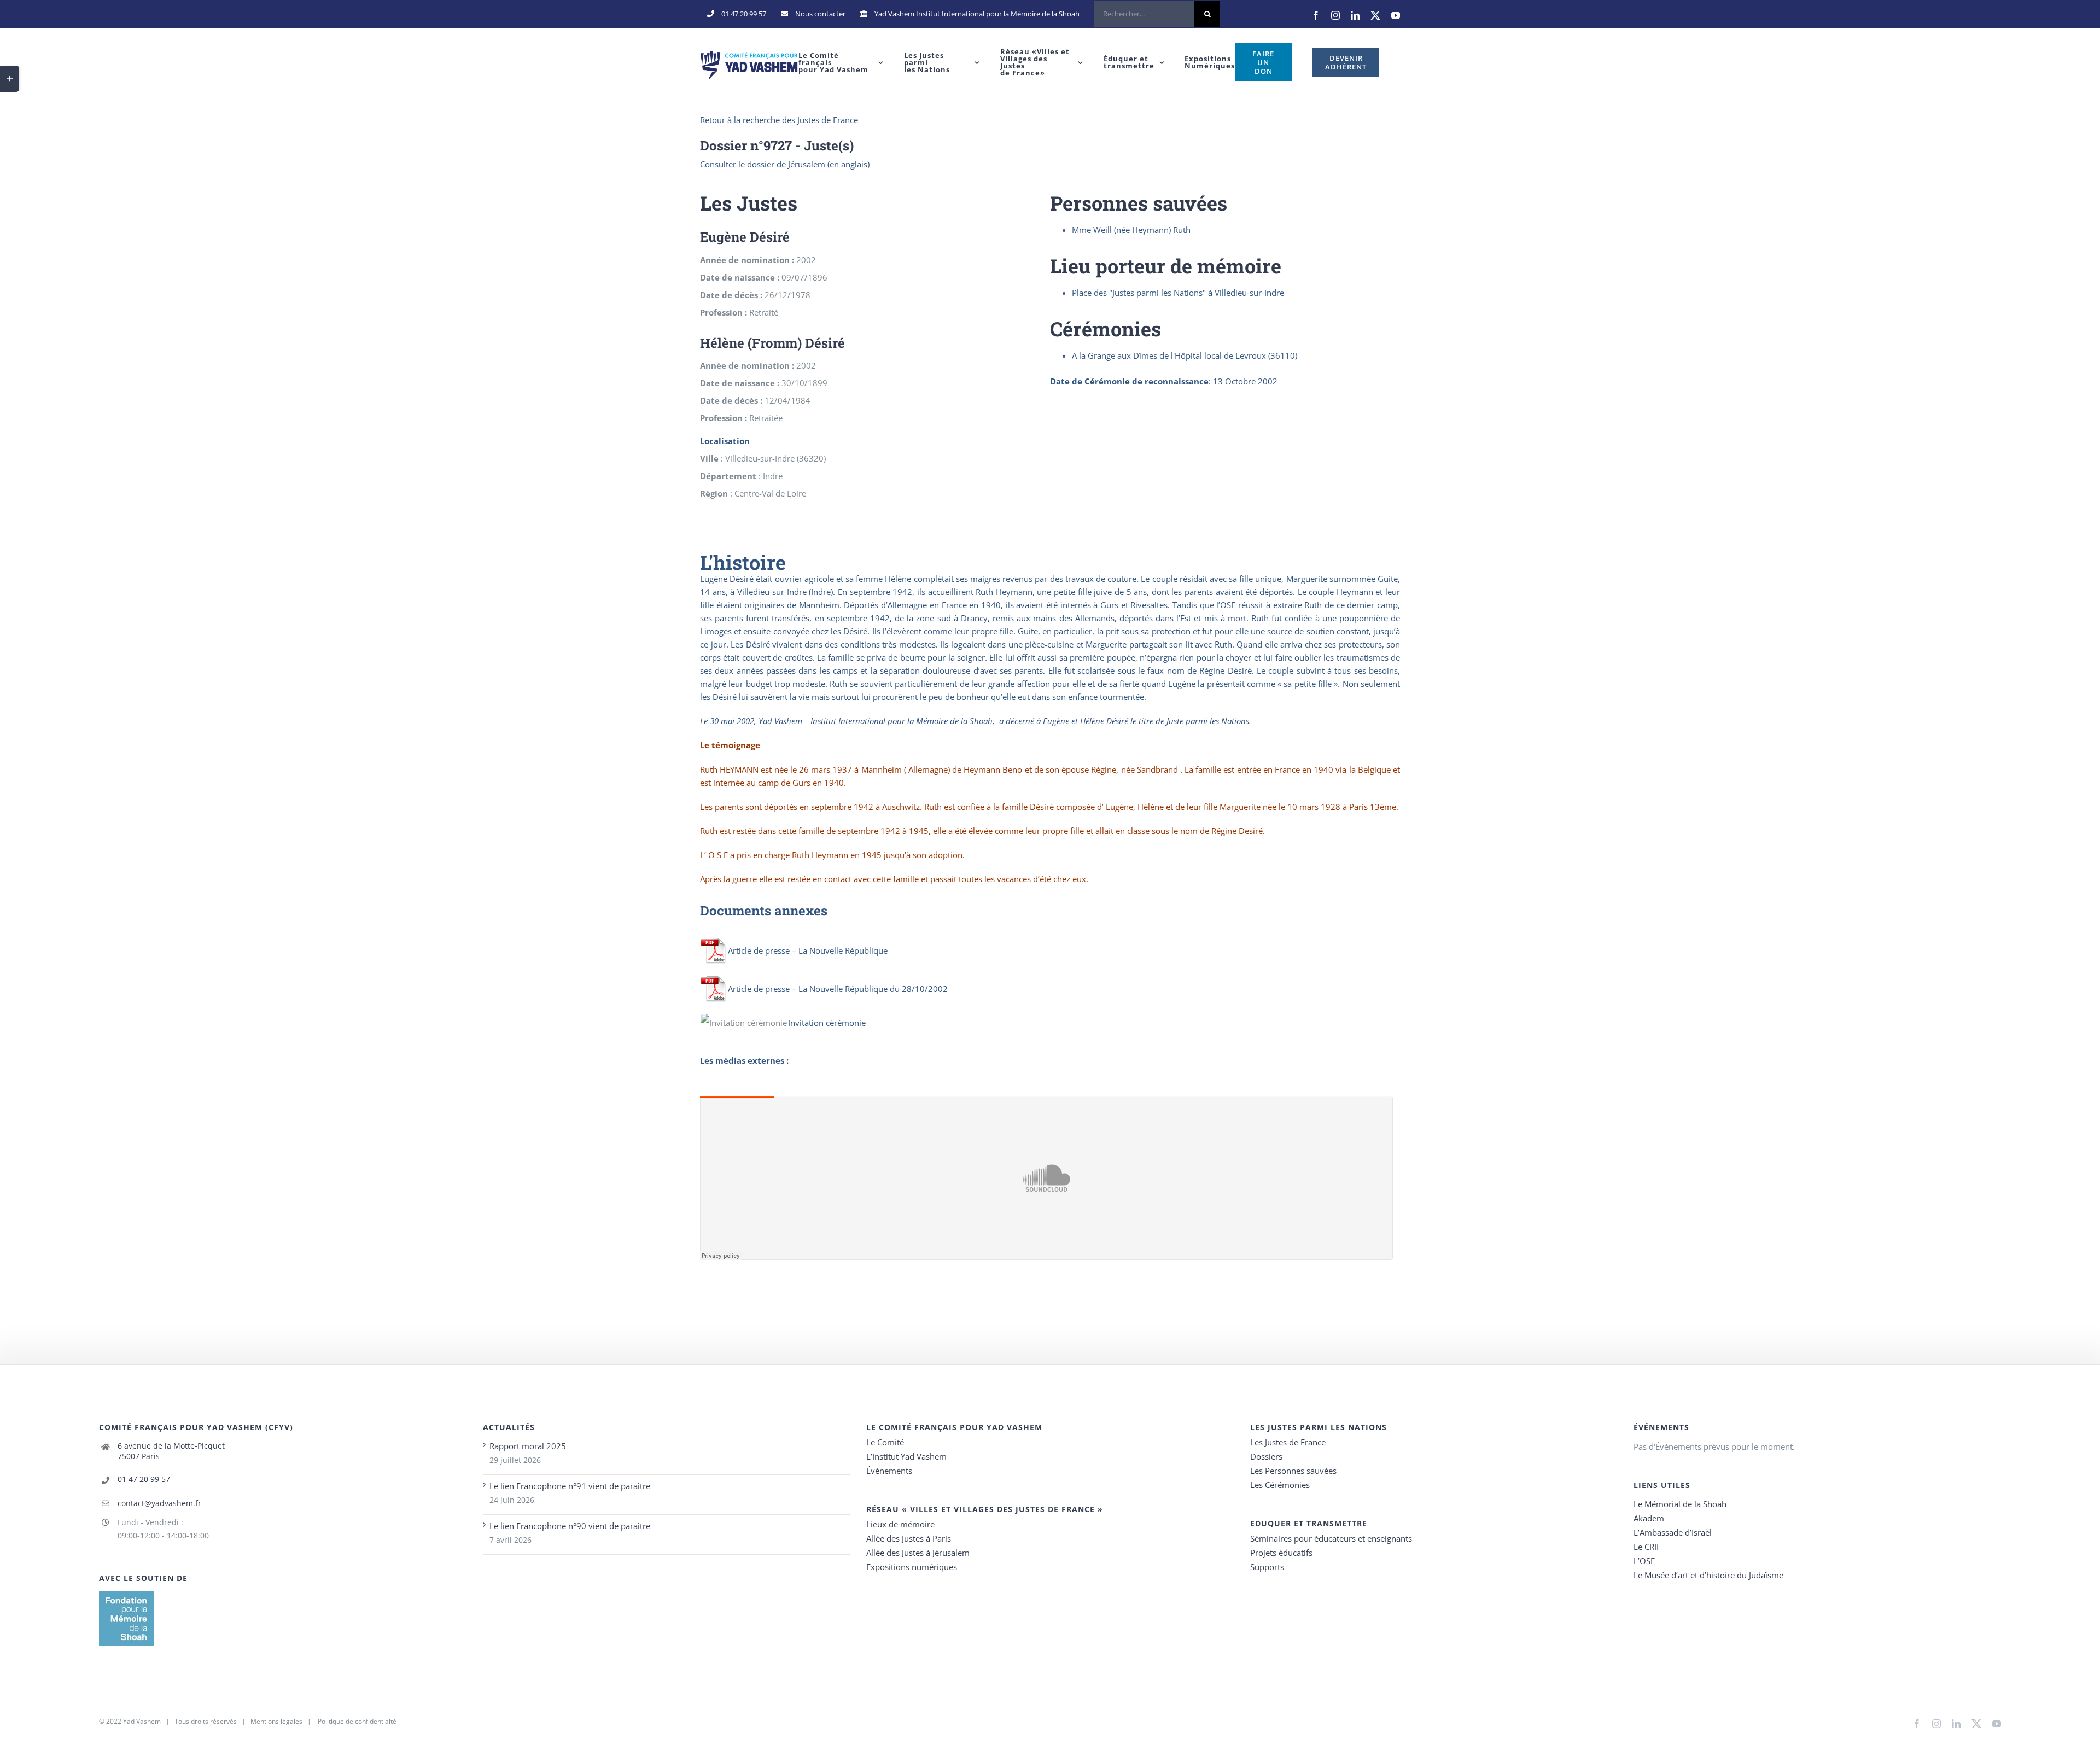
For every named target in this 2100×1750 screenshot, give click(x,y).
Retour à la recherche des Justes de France (779, 120)
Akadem (1649, 1518)
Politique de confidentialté (357, 1721)
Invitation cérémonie (827, 1023)
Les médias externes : (744, 1060)
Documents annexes (764, 911)
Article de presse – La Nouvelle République (808, 950)
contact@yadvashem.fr (159, 1503)
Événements (889, 1471)
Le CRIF (1647, 1547)
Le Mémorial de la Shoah (1680, 1504)
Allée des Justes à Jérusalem (918, 1553)
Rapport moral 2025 (528, 1446)
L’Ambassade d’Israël (1673, 1532)
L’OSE (1644, 1561)
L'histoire (743, 562)
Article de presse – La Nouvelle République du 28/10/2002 (838, 989)
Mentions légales (276, 1721)
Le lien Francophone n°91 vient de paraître (570, 1486)
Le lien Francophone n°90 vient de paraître (570, 1526)
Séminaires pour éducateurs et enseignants (1331, 1538)
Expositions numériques (912, 1567)
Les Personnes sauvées (1293, 1471)
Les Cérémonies (1280, 1485)
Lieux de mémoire (900, 1524)
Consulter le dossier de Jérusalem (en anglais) (785, 164)
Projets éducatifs (1281, 1553)
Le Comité (885, 1442)
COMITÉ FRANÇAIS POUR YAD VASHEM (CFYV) (196, 1427)
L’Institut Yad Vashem (906, 1456)
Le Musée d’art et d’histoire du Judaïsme (1708, 1575)
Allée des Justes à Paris (909, 1538)
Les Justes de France (1288, 1442)
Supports (1267, 1567)
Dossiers (1266, 1456)
